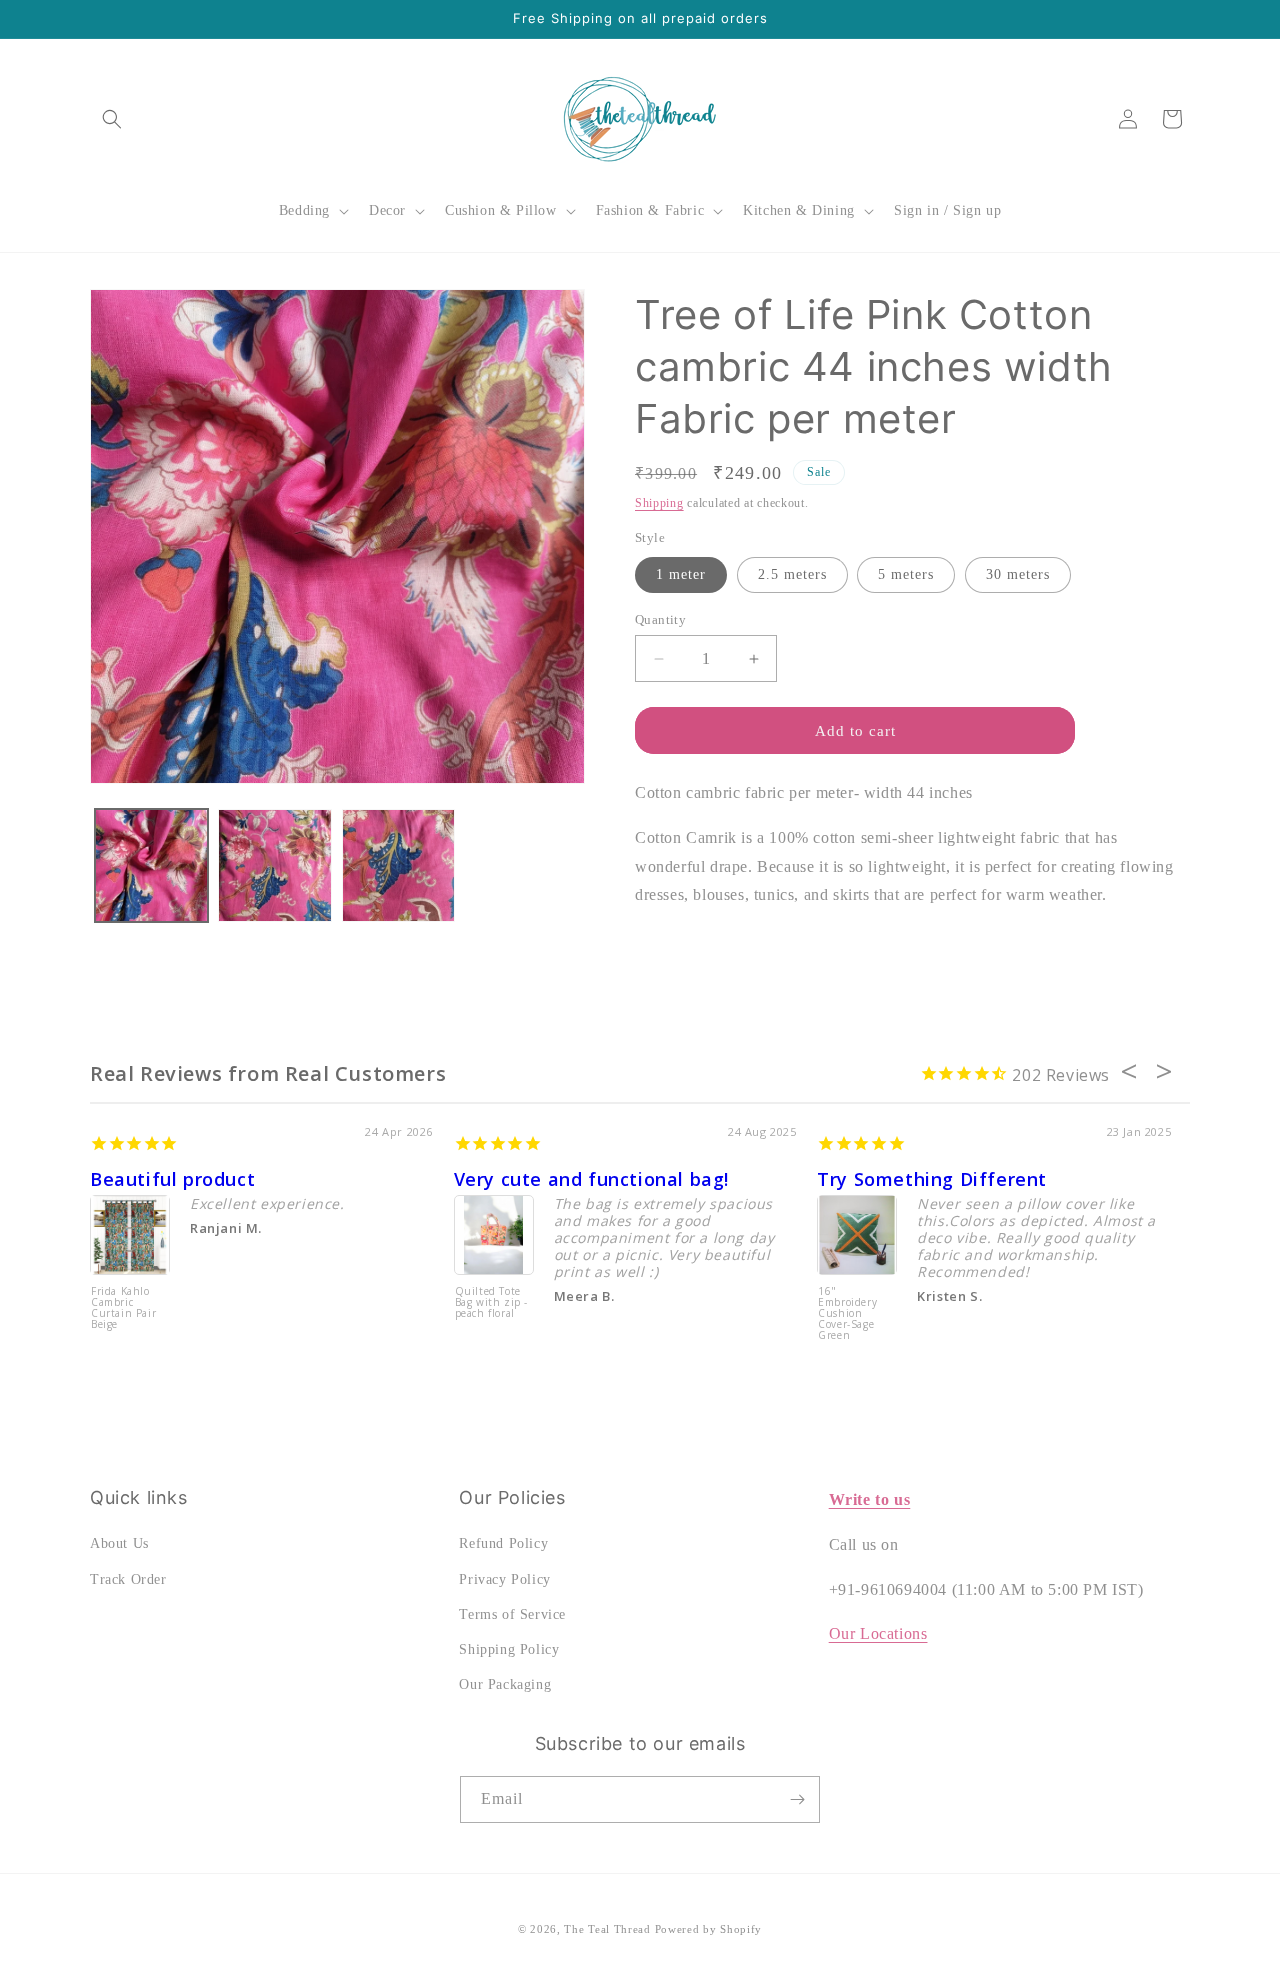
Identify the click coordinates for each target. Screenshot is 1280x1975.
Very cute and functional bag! (591, 1179)
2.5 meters (792, 574)
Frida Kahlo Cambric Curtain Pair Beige (123, 1308)
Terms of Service (512, 1614)
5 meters (906, 574)
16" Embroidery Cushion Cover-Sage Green (847, 1314)
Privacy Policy (504, 1579)
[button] (112, 119)
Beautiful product (172, 1179)
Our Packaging (505, 1684)
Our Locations (878, 1633)
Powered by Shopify (709, 1929)
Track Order (128, 1579)
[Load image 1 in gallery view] (151, 865)
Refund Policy (503, 1543)
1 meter (681, 574)
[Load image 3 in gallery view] (398, 865)
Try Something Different (932, 1179)
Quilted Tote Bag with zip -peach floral (491, 1303)
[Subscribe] (797, 1799)
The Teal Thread (607, 1929)
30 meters (1018, 574)
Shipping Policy (509, 1649)
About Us (119, 1543)
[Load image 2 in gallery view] (274, 865)
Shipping (659, 503)
